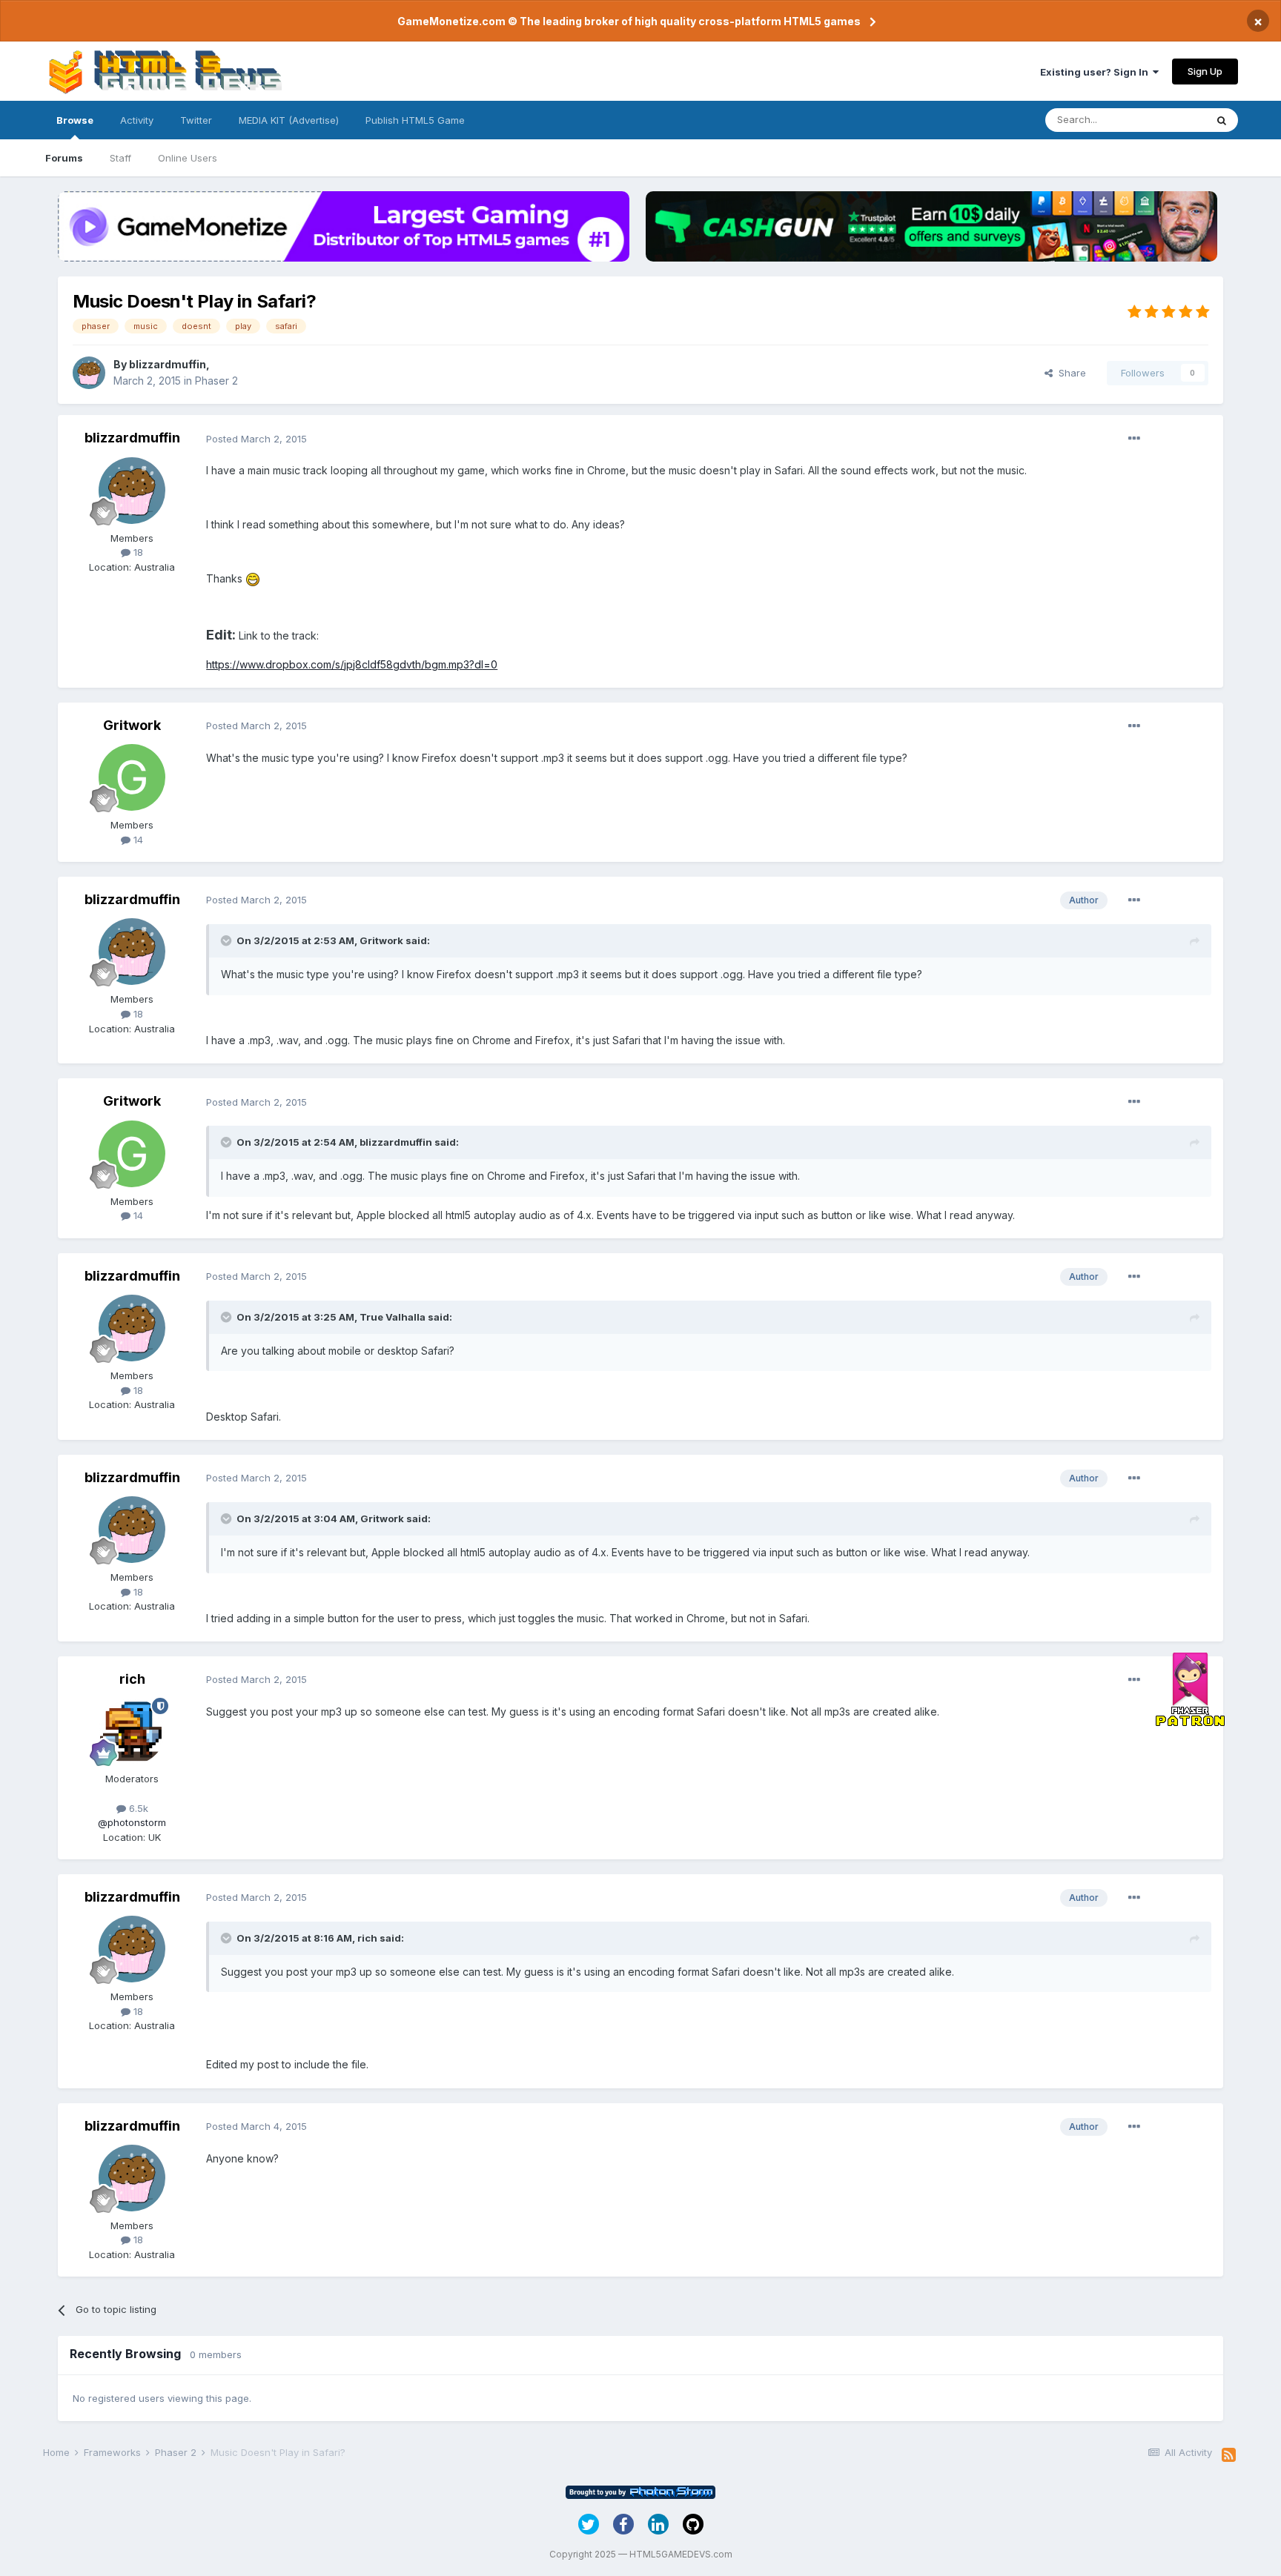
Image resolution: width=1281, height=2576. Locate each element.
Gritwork (132, 725)
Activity (137, 120)
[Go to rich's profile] (132, 1731)
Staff (120, 158)
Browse (75, 120)
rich (132, 1679)
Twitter (196, 120)
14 (137, 840)
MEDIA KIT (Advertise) (289, 120)
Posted (256, 439)
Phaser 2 (216, 381)
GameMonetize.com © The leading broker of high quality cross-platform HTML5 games (629, 21)
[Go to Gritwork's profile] (132, 777)
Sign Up (1205, 71)
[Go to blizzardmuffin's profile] (89, 373)
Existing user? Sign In (1096, 72)
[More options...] (1134, 439)
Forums (64, 158)
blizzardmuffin (168, 364)
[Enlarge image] (253, 578)
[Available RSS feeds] (1229, 2455)
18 (137, 552)
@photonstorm (132, 1822)
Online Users (188, 158)
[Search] (1222, 120)
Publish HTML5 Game (415, 120)
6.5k (137, 1808)
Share (1069, 373)
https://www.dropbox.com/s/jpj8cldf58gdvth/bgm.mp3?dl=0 (352, 664)
